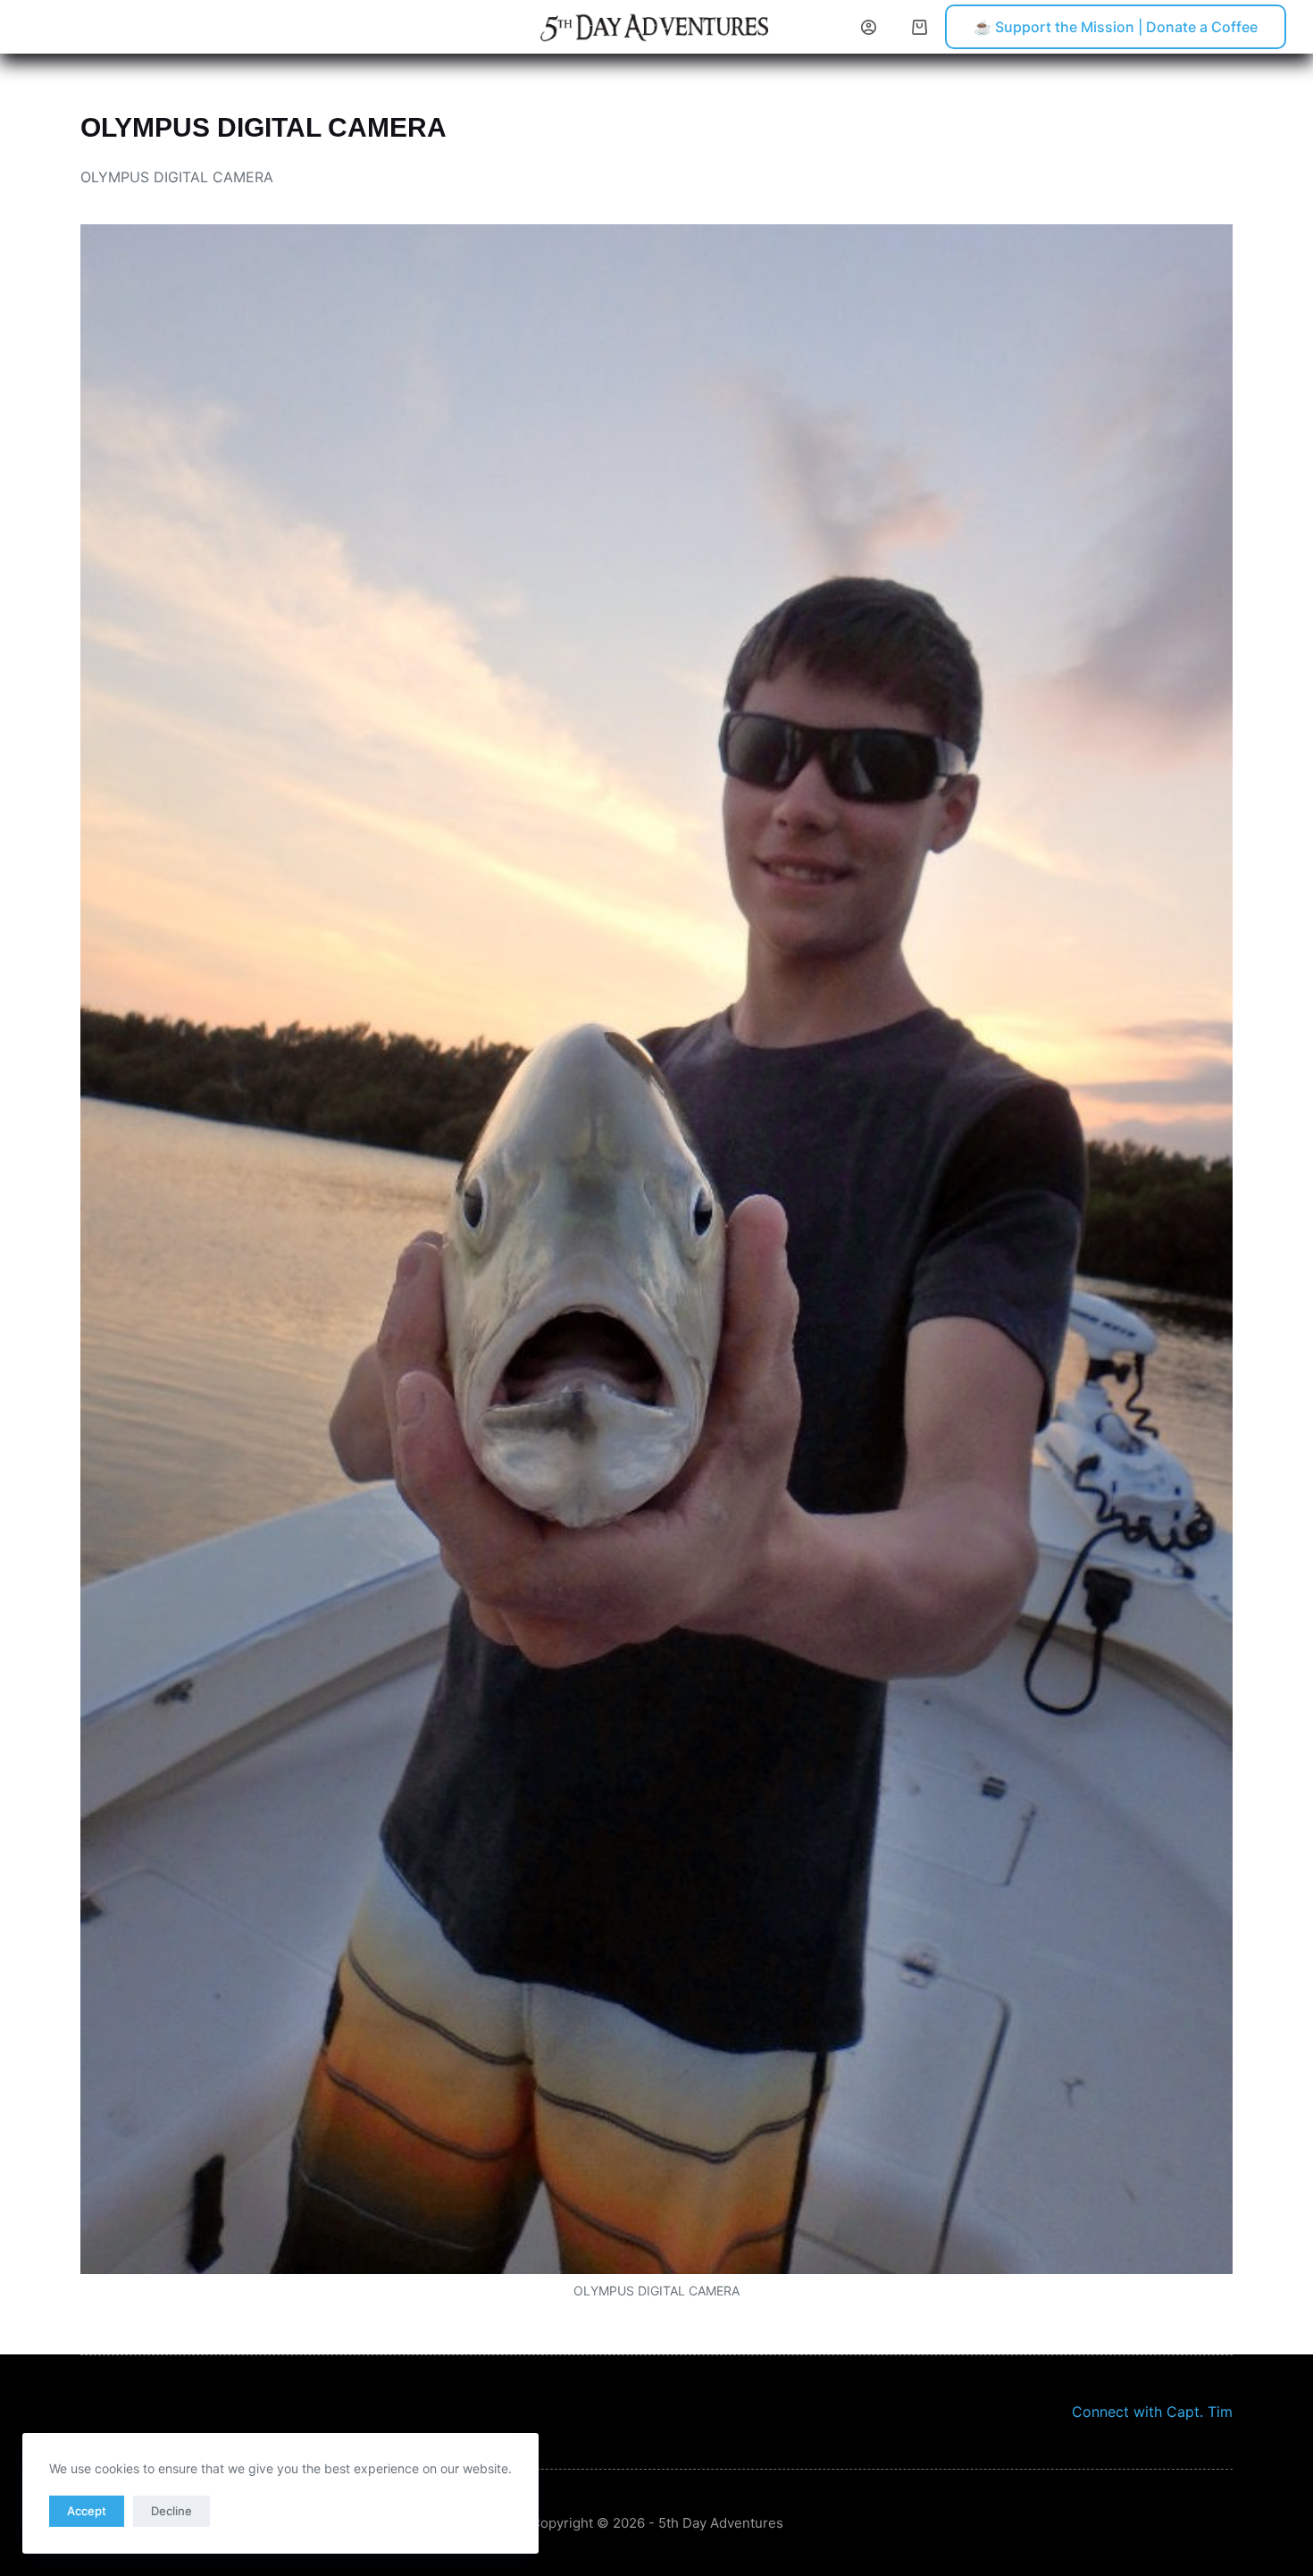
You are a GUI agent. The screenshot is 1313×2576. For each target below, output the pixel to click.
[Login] (869, 27)
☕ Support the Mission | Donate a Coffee (1116, 27)
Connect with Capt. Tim (1152, 2412)
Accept (87, 2511)
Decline (171, 2511)
